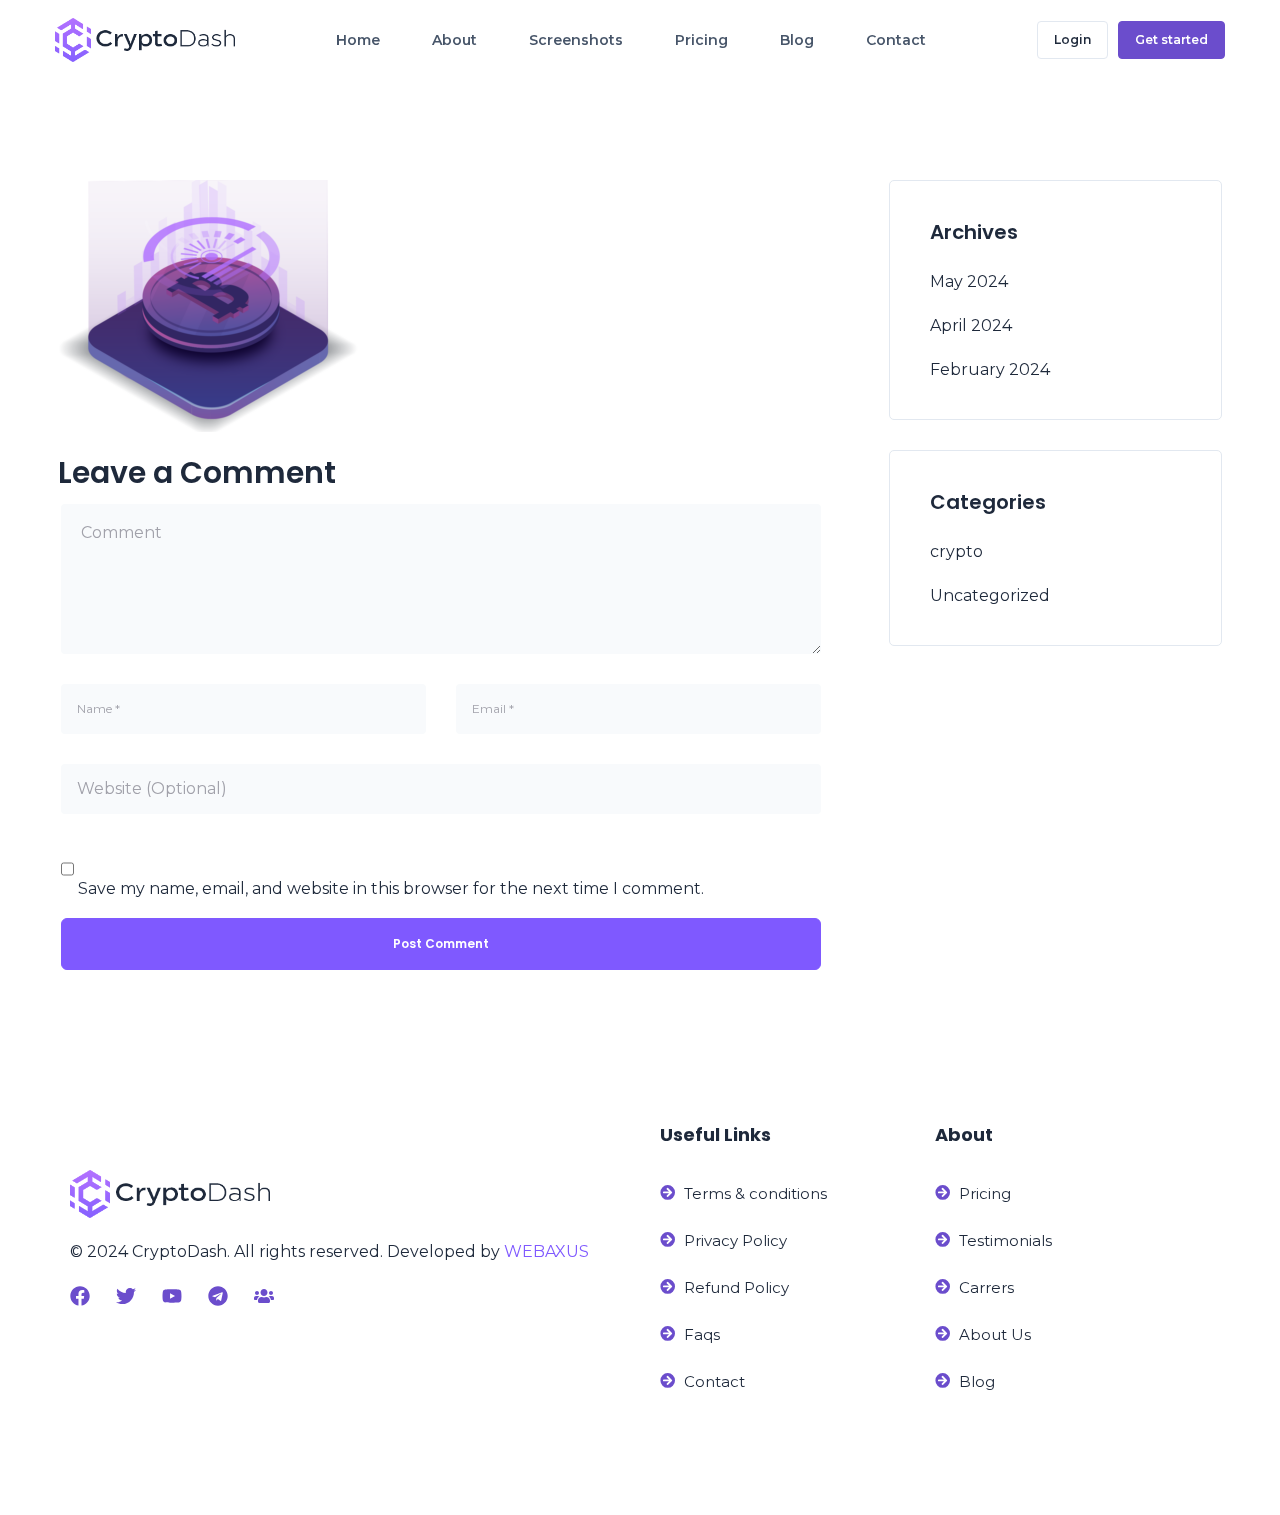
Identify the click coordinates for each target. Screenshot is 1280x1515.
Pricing (985, 1193)
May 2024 (969, 281)
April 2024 (971, 325)
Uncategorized (990, 595)
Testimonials (1005, 1240)
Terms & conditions (755, 1193)
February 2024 (990, 369)
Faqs (702, 1334)
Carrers (986, 1287)
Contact (714, 1381)
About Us (995, 1334)
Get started (1171, 39)
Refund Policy (736, 1287)
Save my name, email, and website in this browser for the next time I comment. (391, 888)
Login (1072, 39)
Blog (977, 1381)
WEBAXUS (546, 1251)
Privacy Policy (735, 1240)
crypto (956, 551)
